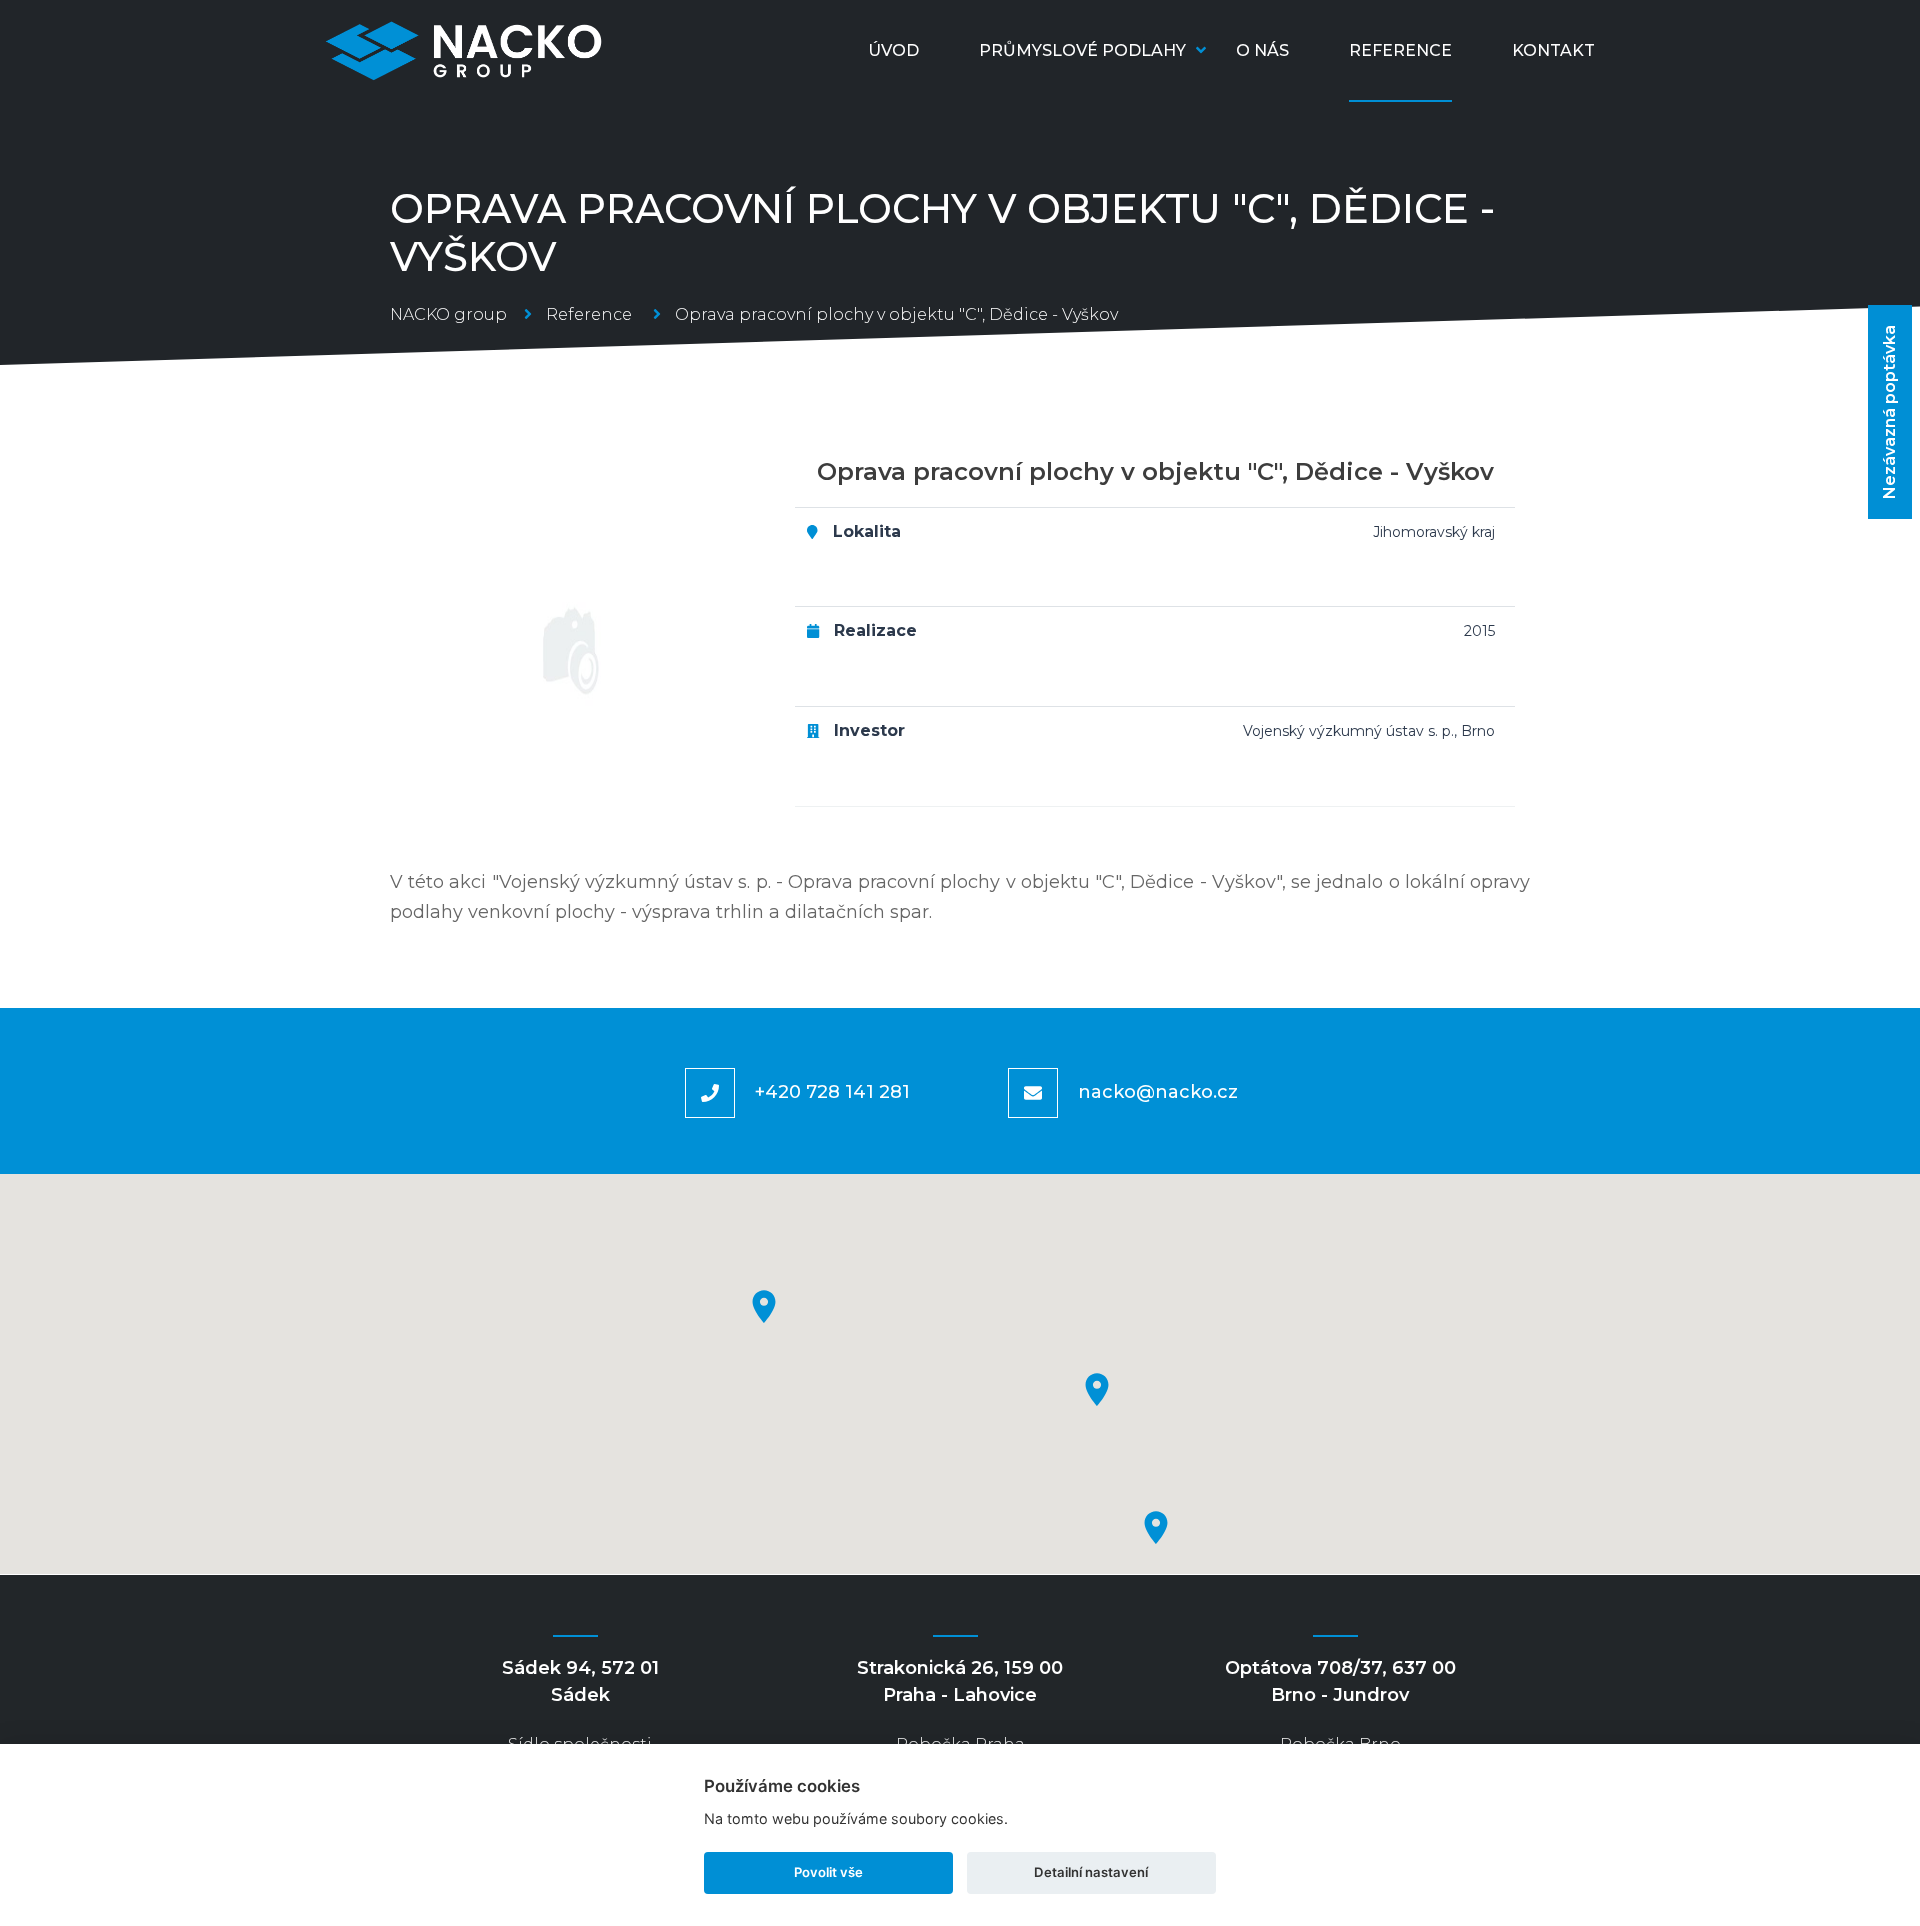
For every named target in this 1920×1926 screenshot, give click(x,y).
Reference (1400, 50)
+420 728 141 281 (832, 1092)
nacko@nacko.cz (1158, 1092)
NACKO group (448, 314)
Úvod (893, 50)
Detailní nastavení (1091, 1872)
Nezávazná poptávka (1889, 412)
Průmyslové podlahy (1082, 50)
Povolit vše (828, 1872)
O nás (1262, 50)
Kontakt (1553, 50)
